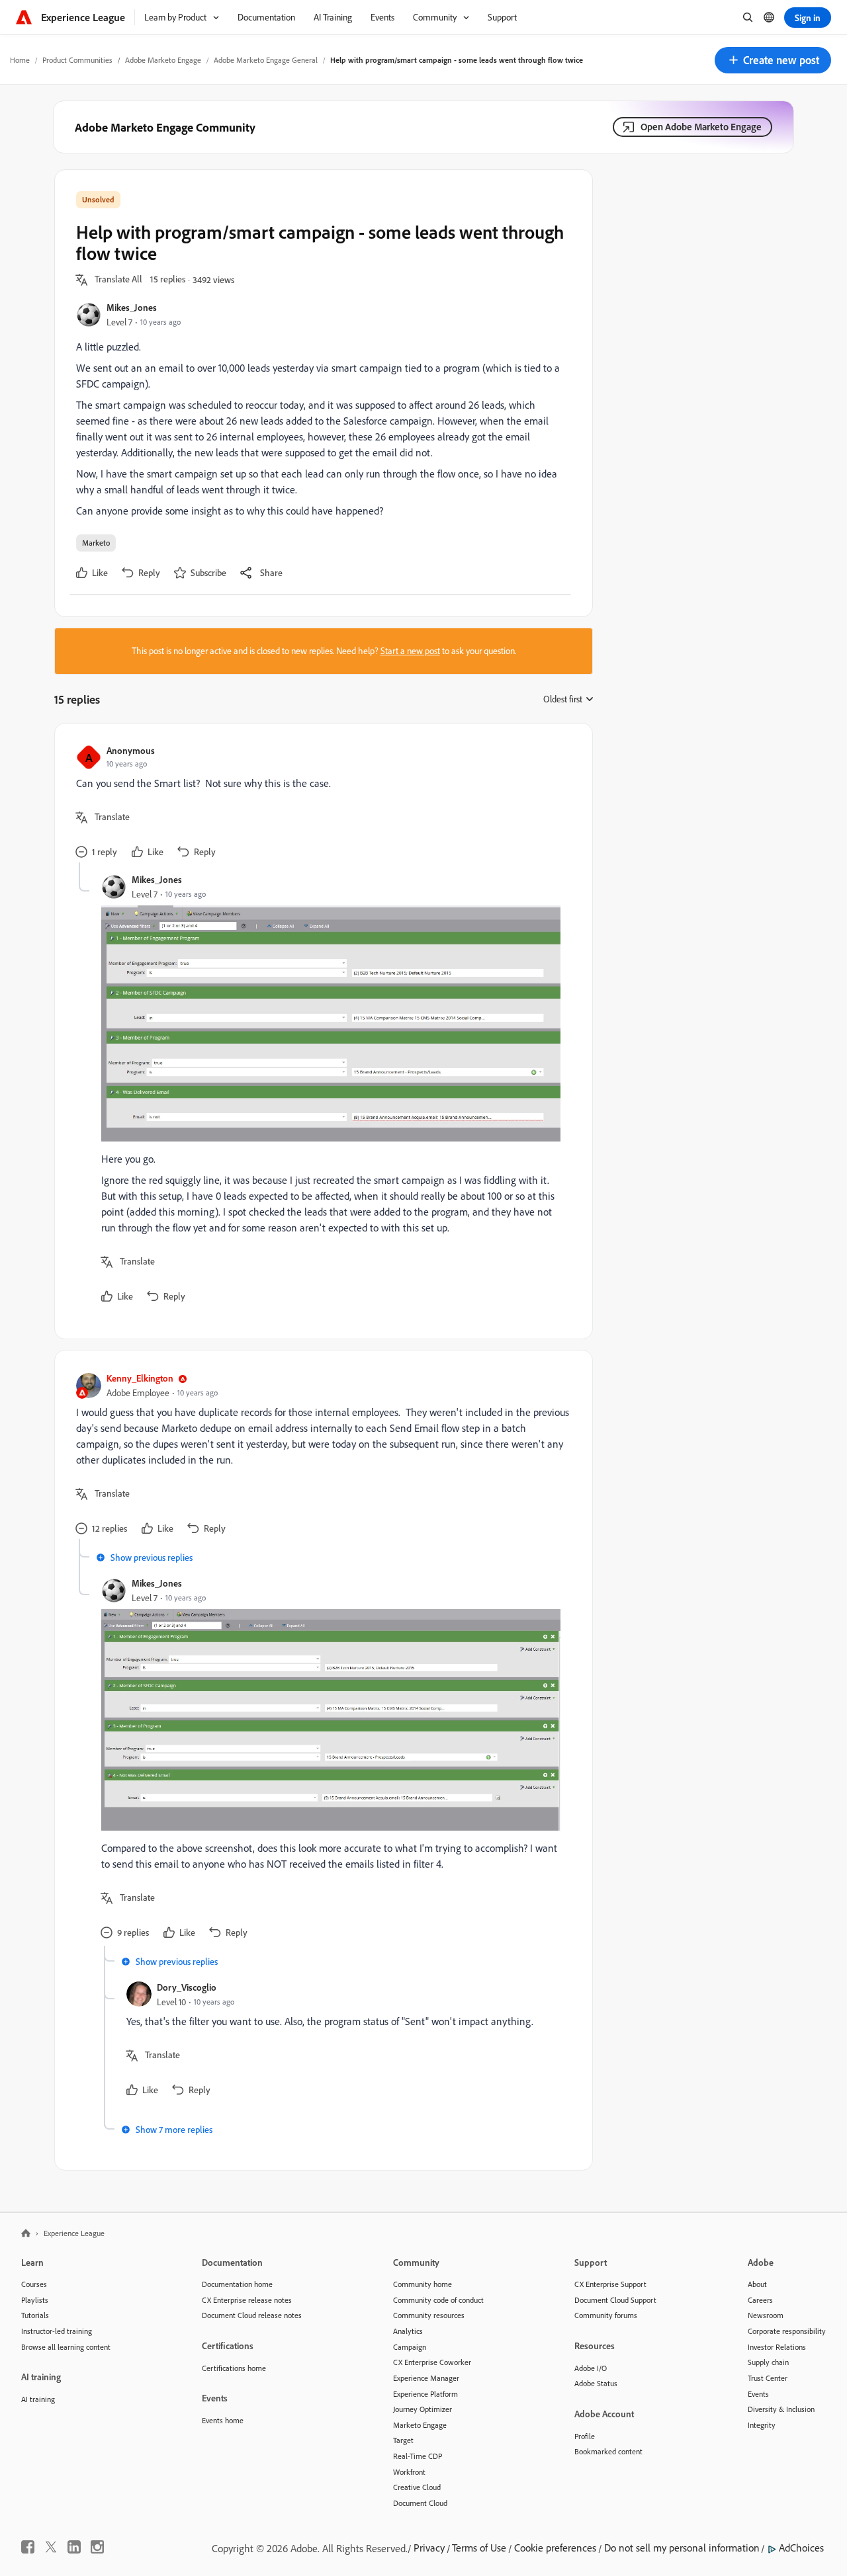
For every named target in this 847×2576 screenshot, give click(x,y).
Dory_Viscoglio (187, 1987)
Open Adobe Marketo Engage (701, 127)
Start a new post (410, 651)
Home (20, 60)
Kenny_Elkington (140, 1378)
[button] (773, 60)
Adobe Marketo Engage (163, 60)
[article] (320, 804)
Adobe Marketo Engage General (266, 60)
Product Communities (77, 60)
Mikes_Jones (132, 307)
